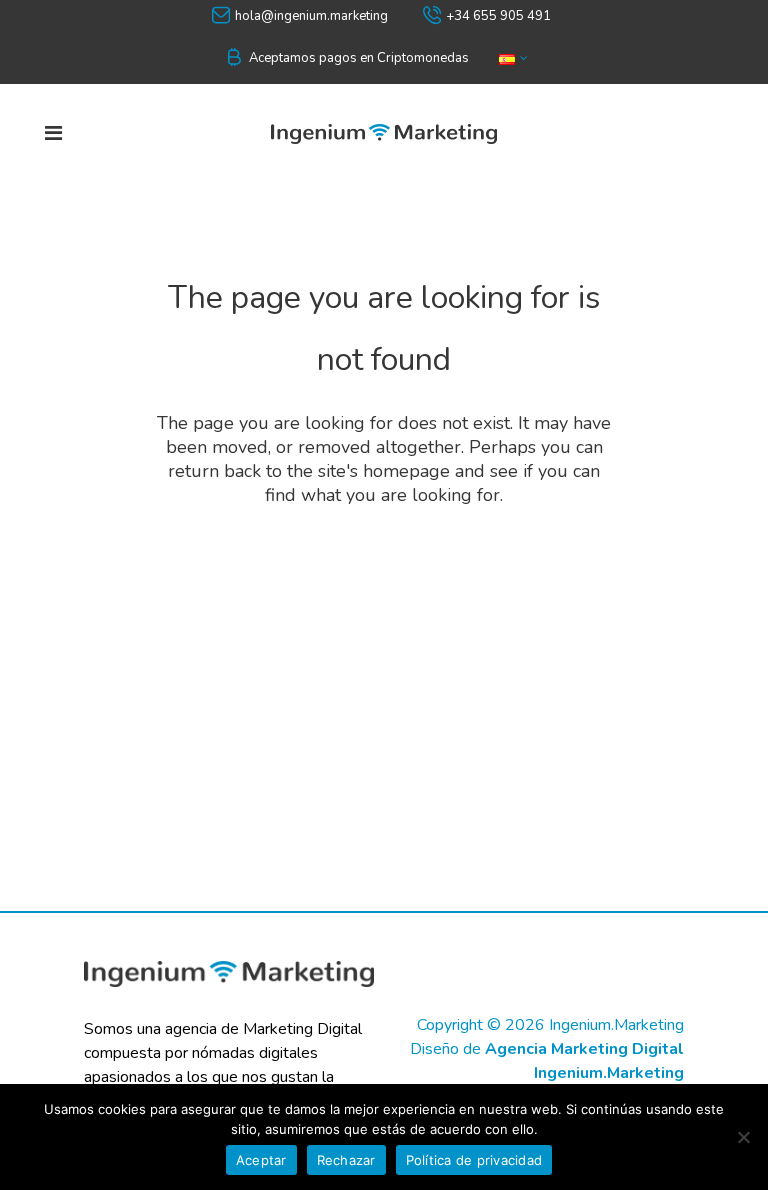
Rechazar (346, 1160)
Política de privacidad (474, 1160)
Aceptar (261, 1160)
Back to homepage (384, 577)
